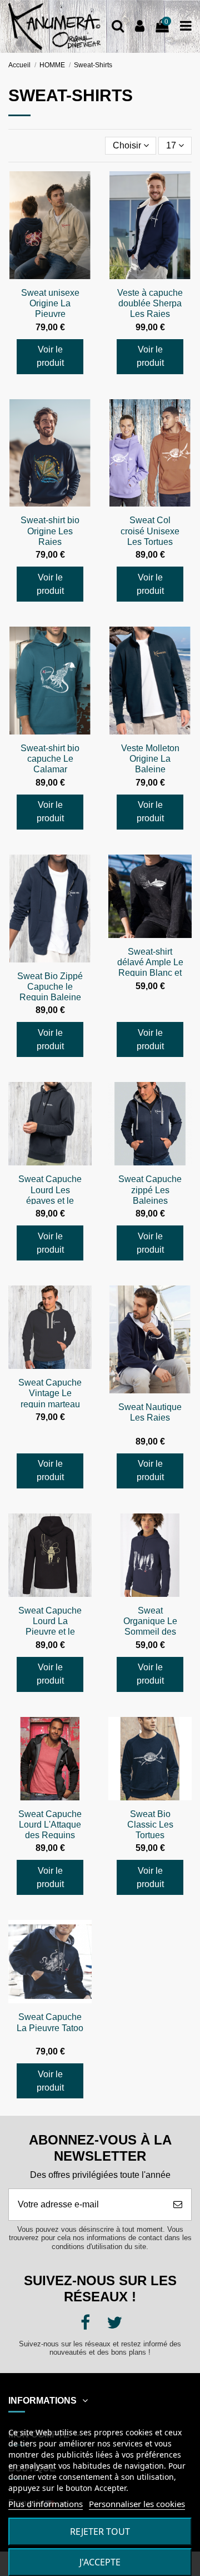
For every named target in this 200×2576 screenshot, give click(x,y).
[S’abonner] (178, 2205)
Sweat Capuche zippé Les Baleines (150, 1190)
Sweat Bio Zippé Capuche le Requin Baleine (50, 987)
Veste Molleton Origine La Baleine (150, 759)
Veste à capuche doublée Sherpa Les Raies (150, 303)
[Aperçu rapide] (83, 189)
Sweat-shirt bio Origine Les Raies (50, 531)
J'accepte (100, 2562)
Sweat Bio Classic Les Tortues (150, 1825)
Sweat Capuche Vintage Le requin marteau (50, 1393)
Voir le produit (50, 356)
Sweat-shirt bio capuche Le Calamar (50, 759)
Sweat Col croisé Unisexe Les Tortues (150, 531)
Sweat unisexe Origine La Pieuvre (50, 303)
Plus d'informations (46, 2504)
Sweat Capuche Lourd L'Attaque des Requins (50, 1825)
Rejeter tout (100, 2532)
